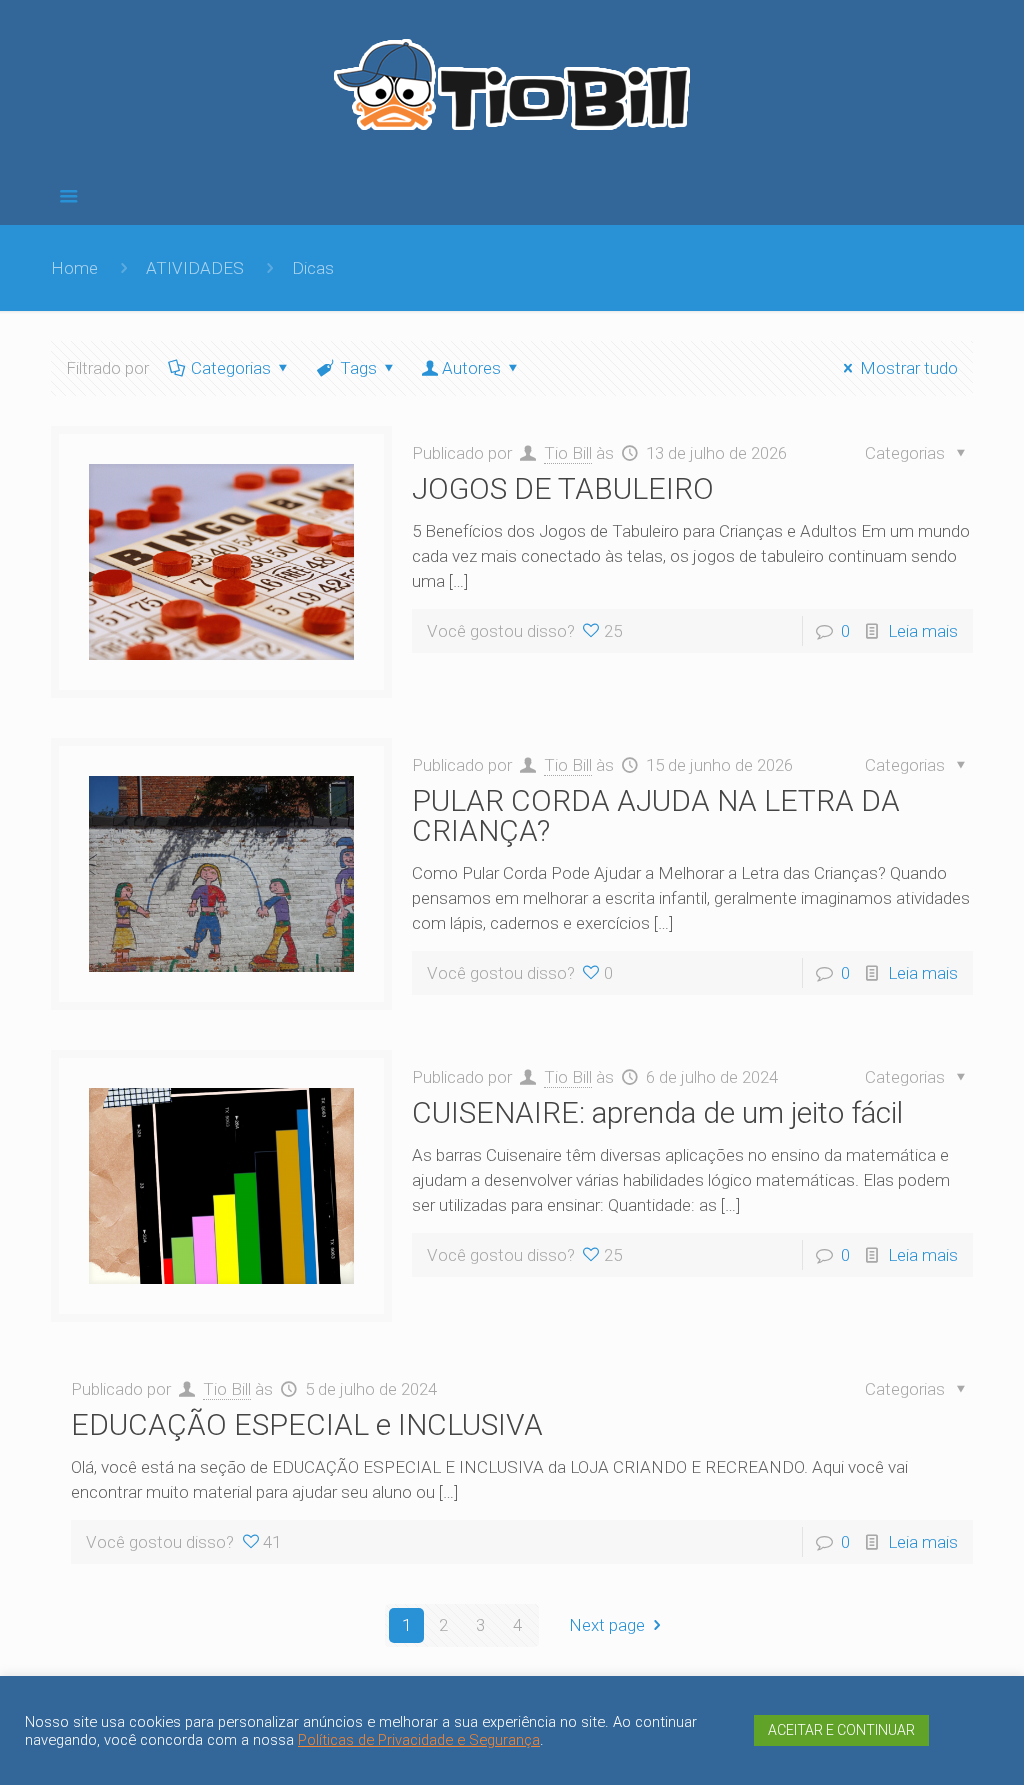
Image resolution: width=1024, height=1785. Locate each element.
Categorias (231, 368)
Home (74, 268)
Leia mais (923, 631)
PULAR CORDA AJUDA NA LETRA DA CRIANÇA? (656, 815)
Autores (471, 368)
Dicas (313, 268)
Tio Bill (568, 453)
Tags (358, 368)
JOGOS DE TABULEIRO (563, 488)
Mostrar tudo (909, 368)
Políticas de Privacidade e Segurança (419, 1740)
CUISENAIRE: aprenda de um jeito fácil (657, 1112)
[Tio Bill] (512, 92)
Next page (607, 1625)
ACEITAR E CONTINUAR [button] (841, 1730)
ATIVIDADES (195, 268)
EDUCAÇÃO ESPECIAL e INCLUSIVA (307, 1424)
